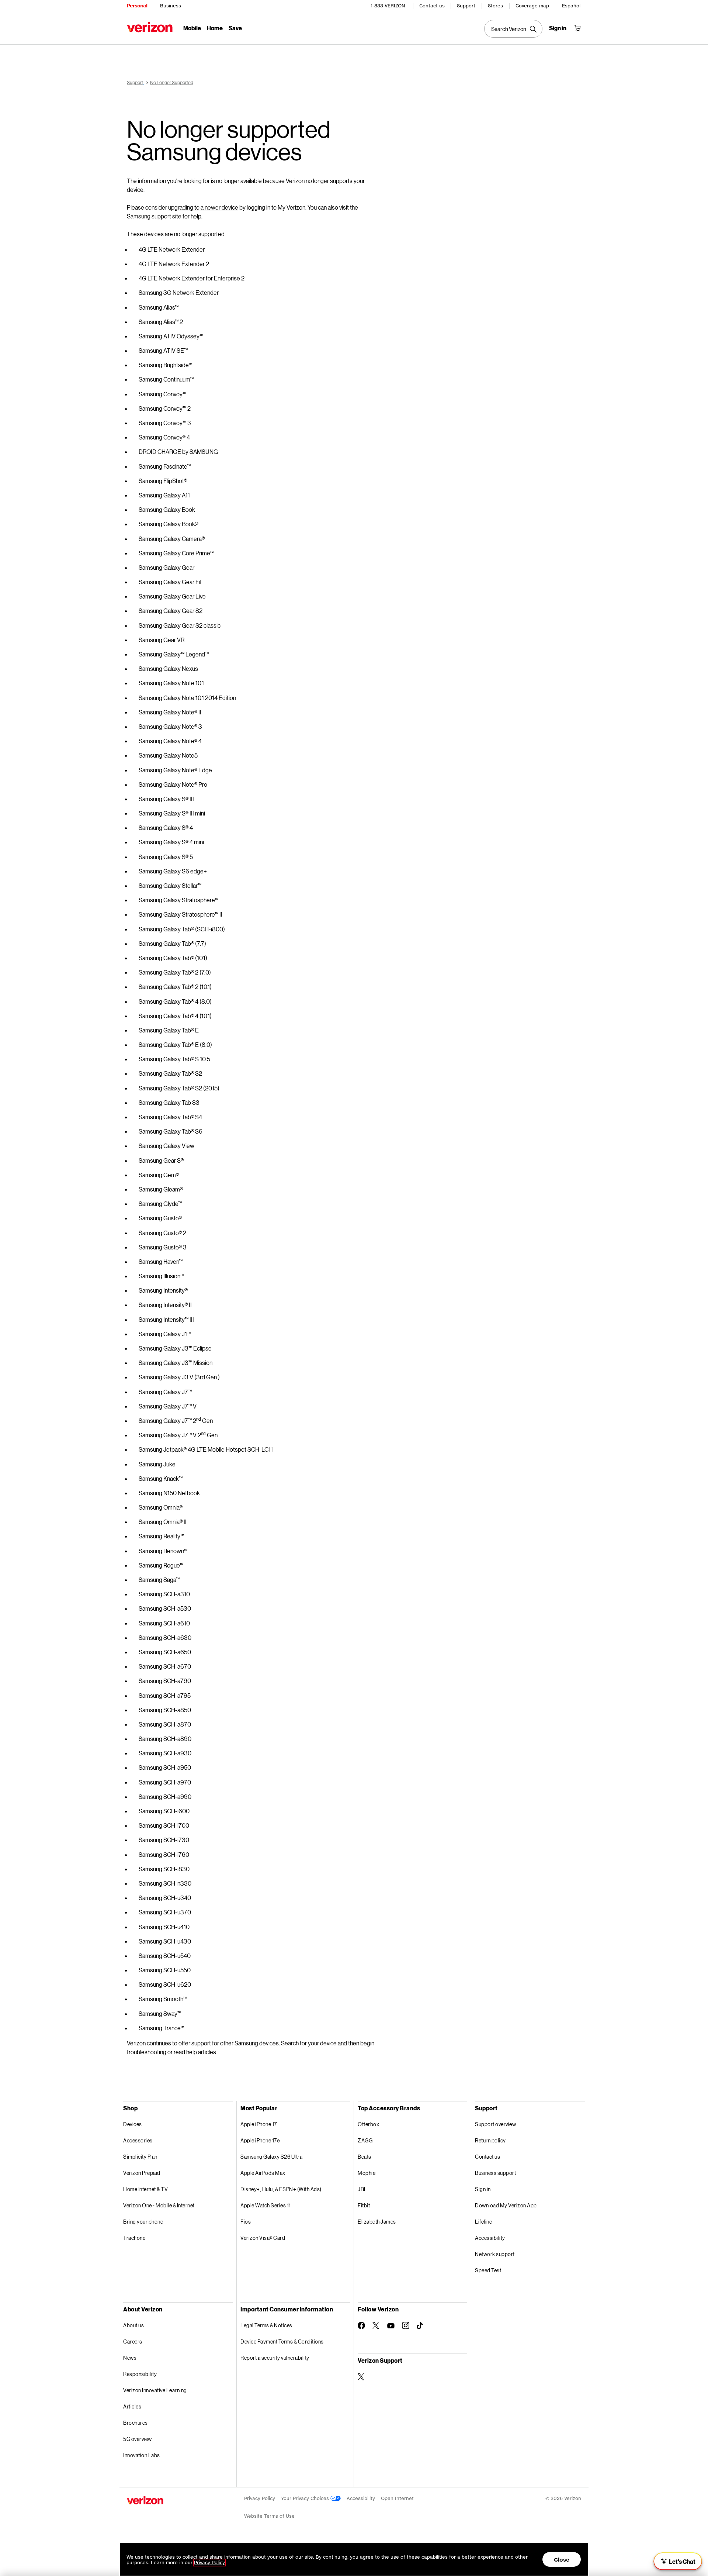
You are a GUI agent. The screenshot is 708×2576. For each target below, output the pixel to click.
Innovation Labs (142, 2455)
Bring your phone (143, 2222)
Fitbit (364, 2205)
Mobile (192, 28)
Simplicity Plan (140, 2157)
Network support (495, 2254)
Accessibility (490, 2238)
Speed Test (488, 2270)
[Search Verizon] (513, 29)
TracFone (134, 2238)
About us (133, 2325)
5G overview (138, 2439)
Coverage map (532, 6)
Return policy (490, 2140)
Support (466, 6)
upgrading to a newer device (203, 207)
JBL (362, 2189)
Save (235, 28)
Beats (365, 2157)
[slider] (678, 2561)
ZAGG (365, 2140)
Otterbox (368, 2124)
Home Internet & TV (145, 2189)
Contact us (432, 6)
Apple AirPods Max (263, 2173)
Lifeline (483, 2222)
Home (215, 28)
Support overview (495, 2124)
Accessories (138, 2140)
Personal (137, 6)
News (130, 2358)
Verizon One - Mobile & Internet (159, 2205)
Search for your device (309, 2043)
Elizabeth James (377, 2222)
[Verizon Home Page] (150, 27)
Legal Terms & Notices (266, 2325)
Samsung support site (154, 216)
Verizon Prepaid (142, 2173)
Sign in (483, 2189)
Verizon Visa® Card (263, 2238)
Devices (133, 2124)
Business (171, 6)
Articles (132, 2406)
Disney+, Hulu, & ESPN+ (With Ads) (281, 2189)
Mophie (367, 2173)
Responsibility (140, 2374)
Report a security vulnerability (275, 2358)
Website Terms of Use (269, 2516)
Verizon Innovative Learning (155, 2390)
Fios (246, 2222)
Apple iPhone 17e (260, 2140)
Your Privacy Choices (306, 2498)
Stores (495, 6)
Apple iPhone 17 (259, 2124)
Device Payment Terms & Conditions (282, 2341)
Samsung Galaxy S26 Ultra (271, 2157)
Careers (133, 2341)
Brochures (136, 2423)
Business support (495, 2173)
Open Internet (397, 2498)
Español (571, 6)
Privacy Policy (260, 2498)
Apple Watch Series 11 (266, 2205)
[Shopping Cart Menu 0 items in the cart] (577, 28)
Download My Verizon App (506, 2205)
